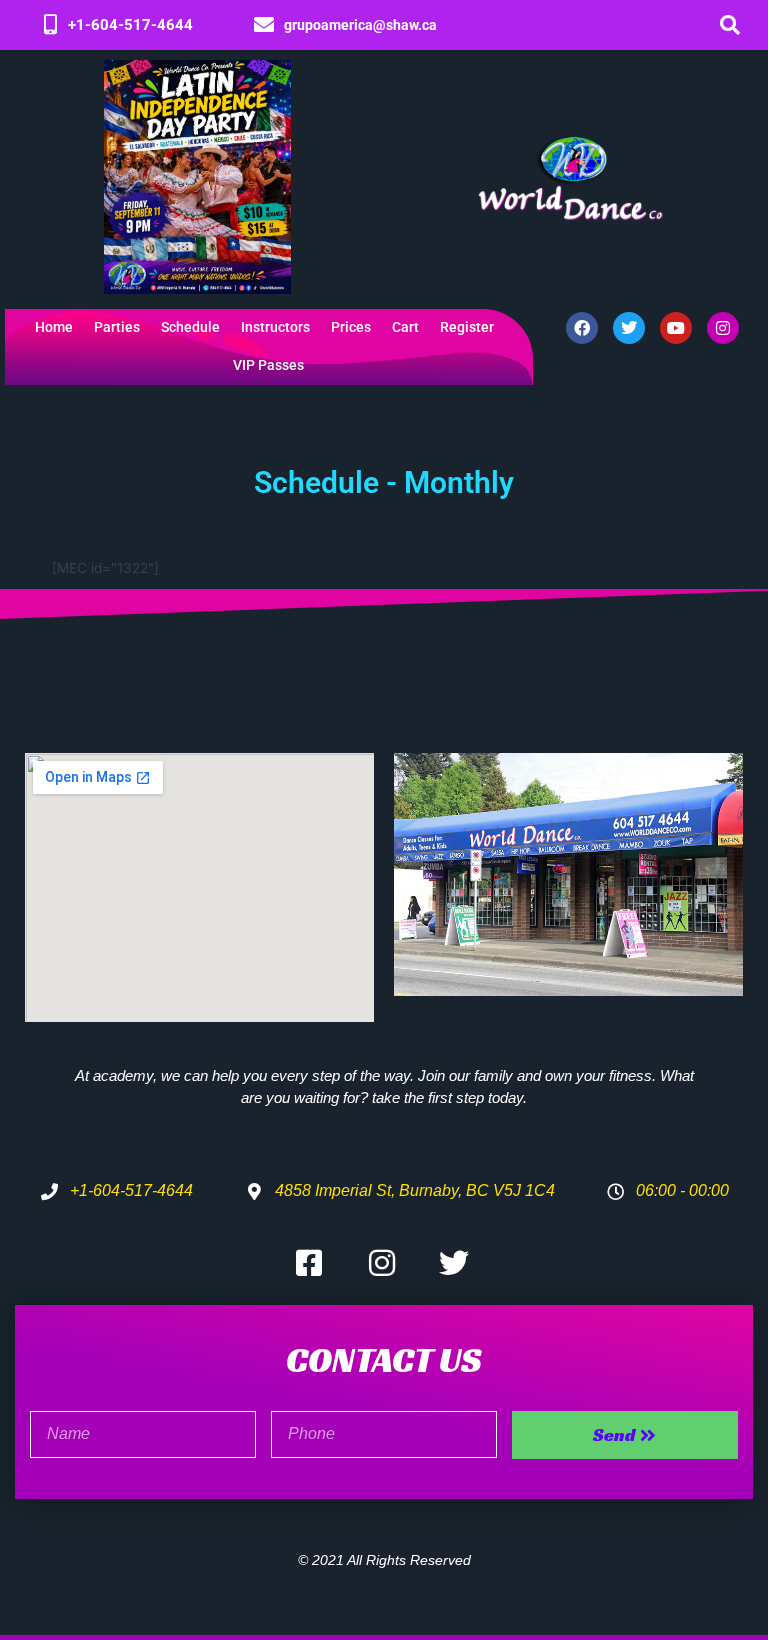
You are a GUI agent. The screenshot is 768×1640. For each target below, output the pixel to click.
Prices (351, 327)
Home (54, 327)
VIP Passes (268, 365)
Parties (117, 327)
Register (467, 327)
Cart (405, 327)
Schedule (190, 327)
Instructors (275, 327)
